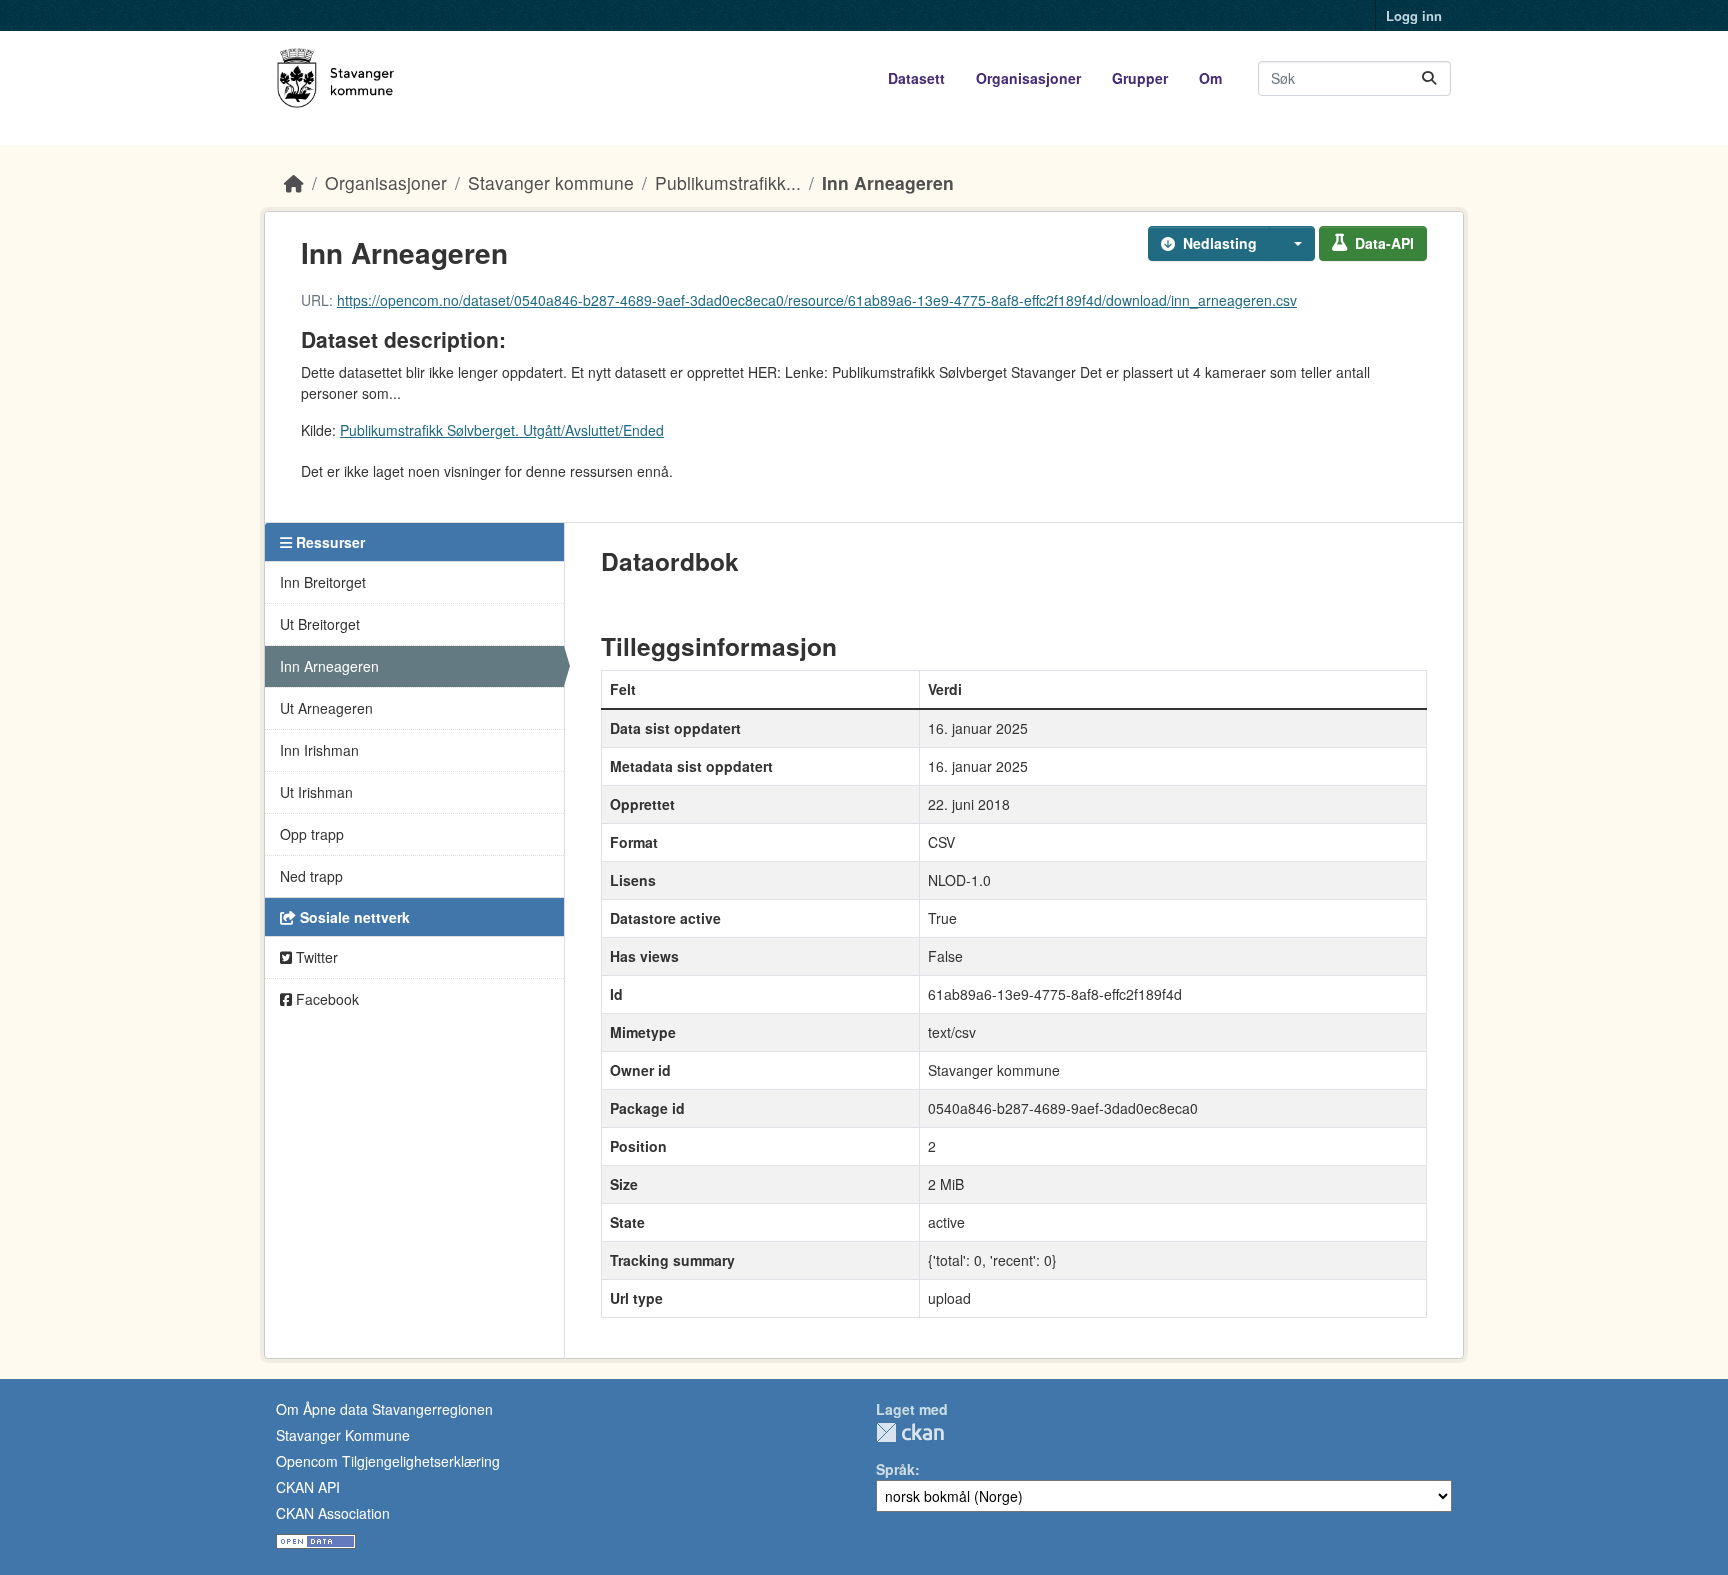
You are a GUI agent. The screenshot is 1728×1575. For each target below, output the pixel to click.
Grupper (1140, 78)
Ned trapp (311, 876)
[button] (1292, 243)
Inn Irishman (319, 750)
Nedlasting (1220, 243)
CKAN (910, 1432)
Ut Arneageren (326, 708)
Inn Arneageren (888, 182)
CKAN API (308, 1487)
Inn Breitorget (323, 582)
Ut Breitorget (320, 624)
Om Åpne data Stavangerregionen (384, 1409)
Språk (895, 1469)
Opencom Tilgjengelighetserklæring (388, 1461)
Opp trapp (312, 834)
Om (1210, 78)
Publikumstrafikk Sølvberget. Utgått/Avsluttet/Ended (502, 430)
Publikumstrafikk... (728, 182)
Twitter (315, 957)
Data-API (1384, 243)
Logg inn (1414, 15)
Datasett (916, 78)
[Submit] (1429, 78)
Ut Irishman (316, 792)
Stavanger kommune (551, 182)
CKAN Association (333, 1513)
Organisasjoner (1028, 78)
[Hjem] (294, 182)
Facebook (325, 999)
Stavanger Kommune (343, 1435)
